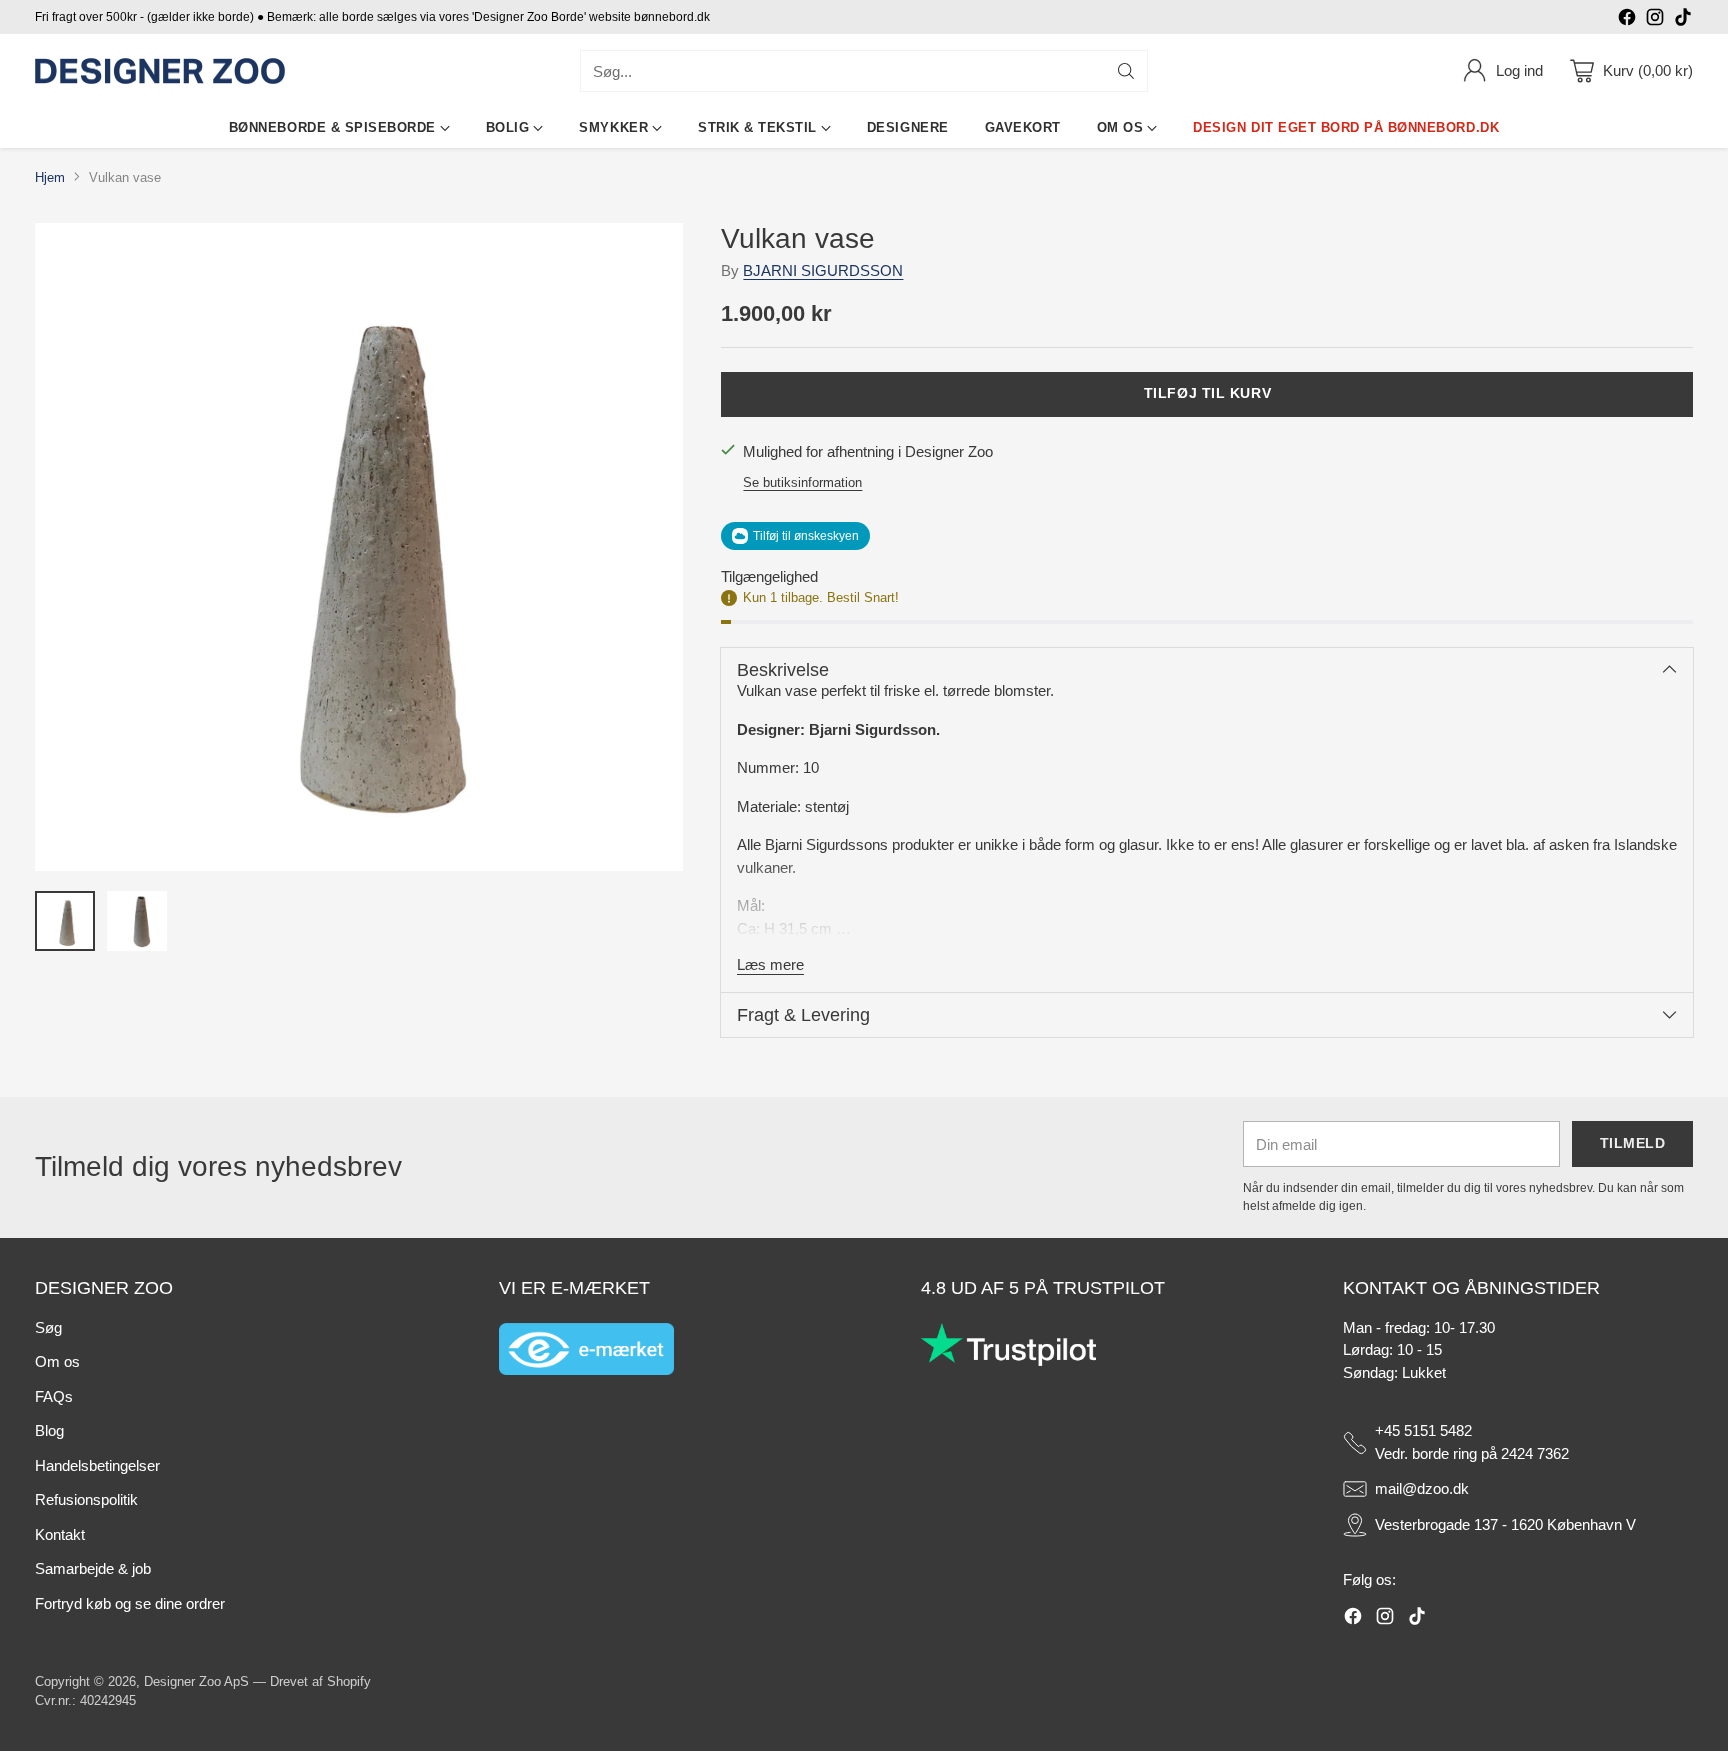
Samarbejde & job (93, 1568)
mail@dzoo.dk (1422, 1488)
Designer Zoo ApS (196, 1681)
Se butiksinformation (802, 482)
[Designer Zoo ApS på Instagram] (1655, 20)
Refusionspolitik (86, 1499)
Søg (48, 1327)
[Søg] (1126, 71)
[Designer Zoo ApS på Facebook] (1627, 20)
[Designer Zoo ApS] (160, 71)
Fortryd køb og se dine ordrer (130, 1603)
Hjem (50, 177)
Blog (49, 1430)
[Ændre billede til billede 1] (65, 921)
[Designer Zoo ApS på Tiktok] (1683, 20)
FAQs (54, 1396)
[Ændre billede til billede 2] (137, 921)
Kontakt (60, 1534)
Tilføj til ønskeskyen (806, 536)
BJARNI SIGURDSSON (823, 270)
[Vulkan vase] (359, 547)
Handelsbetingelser (97, 1465)
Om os (57, 1361)
